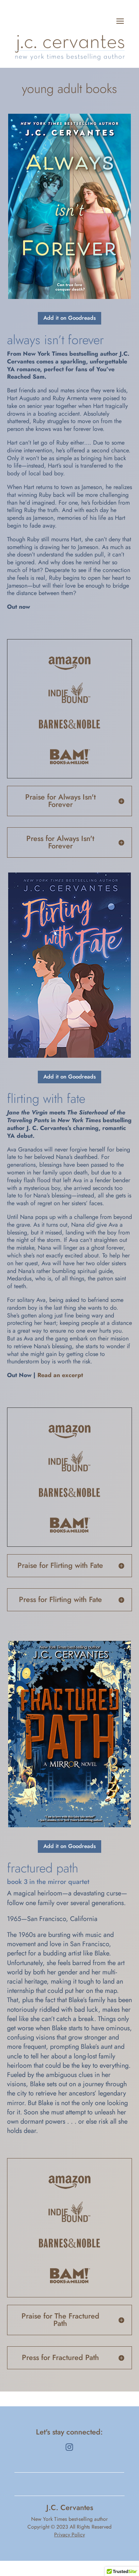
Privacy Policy (69, 2535)
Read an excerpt (60, 1375)
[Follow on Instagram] (69, 2447)
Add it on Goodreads (69, 318)
